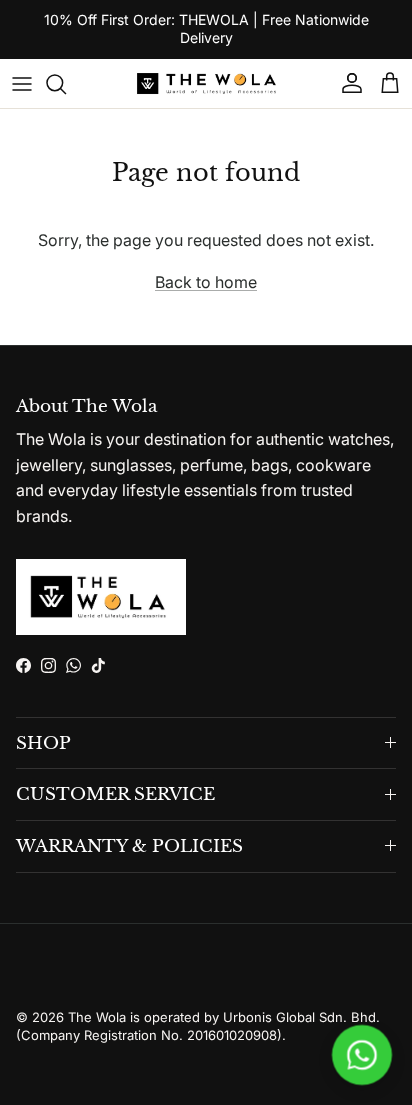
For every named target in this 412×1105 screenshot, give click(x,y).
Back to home (206, 282)
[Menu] (22, 84)
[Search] (66, 84)
